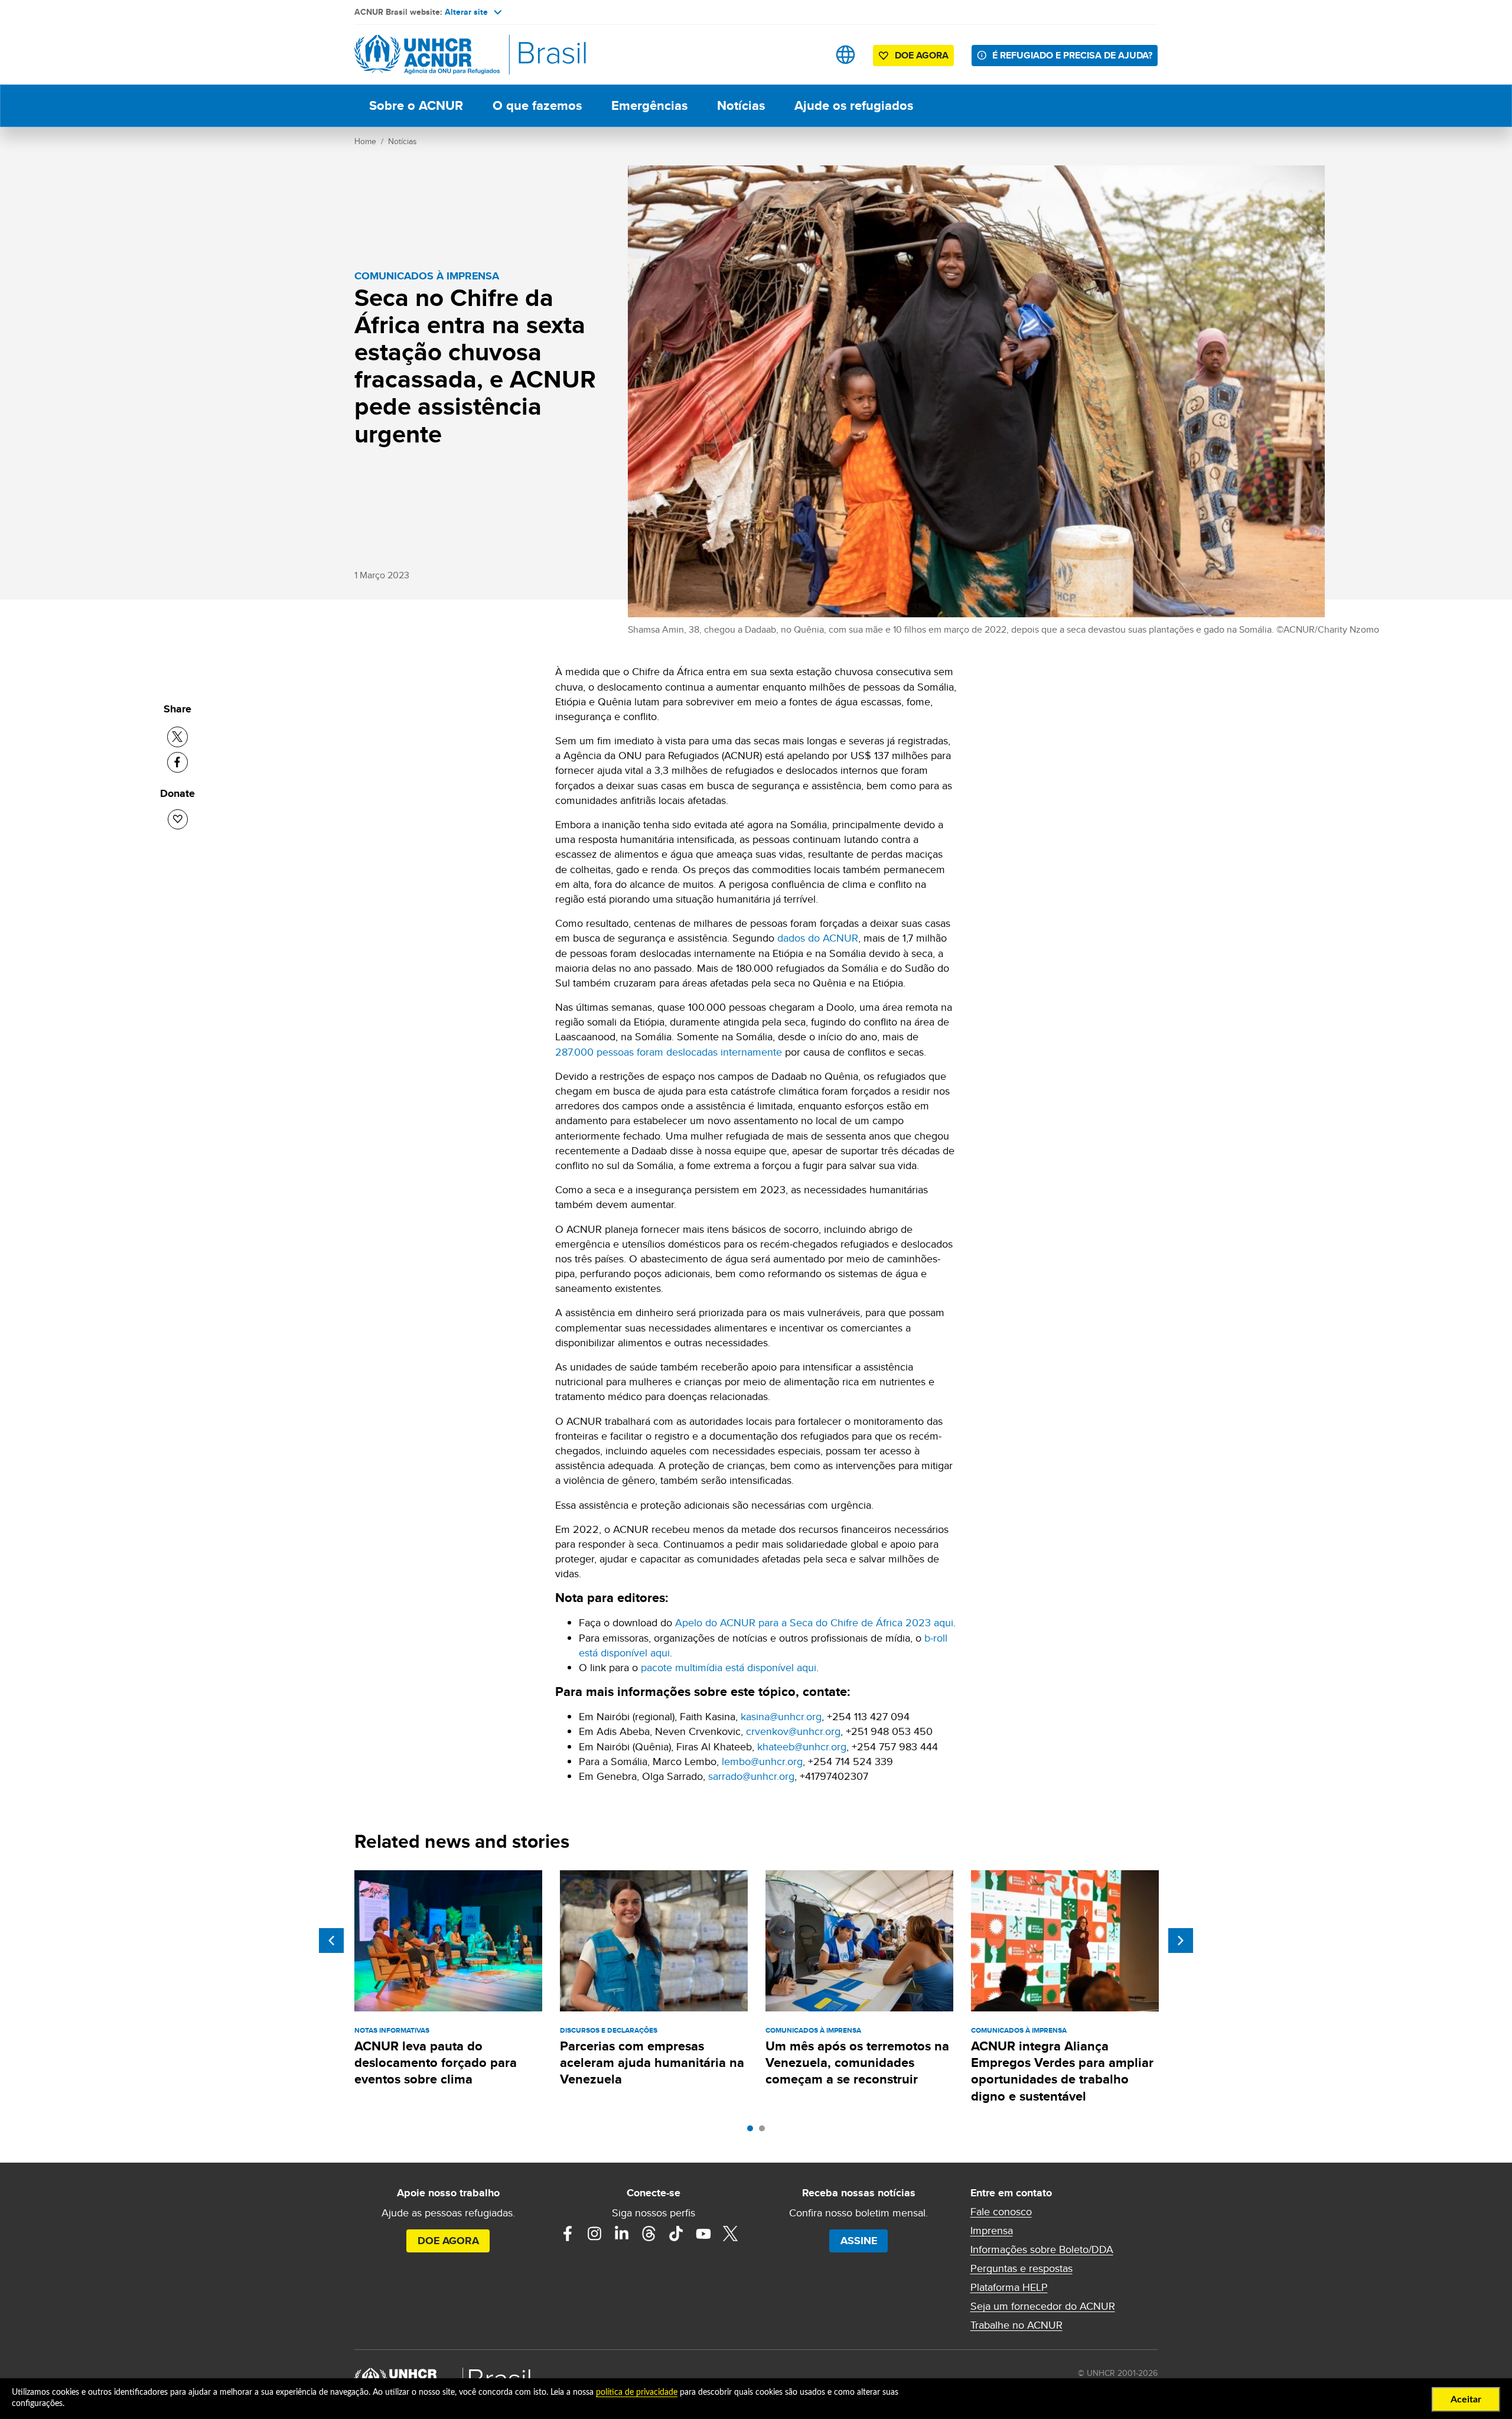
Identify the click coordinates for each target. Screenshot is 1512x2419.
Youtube (703, 2234)
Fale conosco (1001, 2212)
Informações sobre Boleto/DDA (1042, 2249)
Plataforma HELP (1009, 2287)
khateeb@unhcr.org (802, 1746)
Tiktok (676, 2234)
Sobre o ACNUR (416, 105)
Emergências (649, 105)
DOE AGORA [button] (922, 55)
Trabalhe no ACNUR (1016, 2325)
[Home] (437, 55)
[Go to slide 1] (753, 2131)
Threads (649, 2234)
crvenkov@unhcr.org (793, 1731)
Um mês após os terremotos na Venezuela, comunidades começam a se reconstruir (857, 2063)
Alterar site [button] (466, 12)
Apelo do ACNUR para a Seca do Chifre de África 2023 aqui (814, 1622)
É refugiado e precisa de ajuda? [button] (1072, 55)
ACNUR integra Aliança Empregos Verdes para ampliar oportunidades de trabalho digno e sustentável (1062, 2071)
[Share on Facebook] (177, 762)
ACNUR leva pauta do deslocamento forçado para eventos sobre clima (436, 2063)
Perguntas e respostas (1021, 2268)
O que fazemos (537, 105)
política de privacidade (637, 2392)
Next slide (1181, 1941)
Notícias (741, 105)
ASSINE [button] (859, 2241)
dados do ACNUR (818, 938)
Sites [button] (845, 55)
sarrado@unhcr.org (751, 1776)
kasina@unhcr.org (781, 1716)
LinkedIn (622, 2234)
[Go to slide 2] (765, 2131)
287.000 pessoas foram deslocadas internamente (669, 1052)
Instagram (595, 2234)
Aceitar (1466, 2400)
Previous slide (331, 1941)
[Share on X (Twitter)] (177, 737)
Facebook (568, 2234)
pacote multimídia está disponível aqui (729, 1667)
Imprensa (992, 2231)
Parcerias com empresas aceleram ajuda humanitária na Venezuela (652, 2063)
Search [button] (808, 55)
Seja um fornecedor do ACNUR (1043, 2306)
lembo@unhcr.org (762, 1761)
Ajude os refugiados (854, 105)
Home (365, 141)
